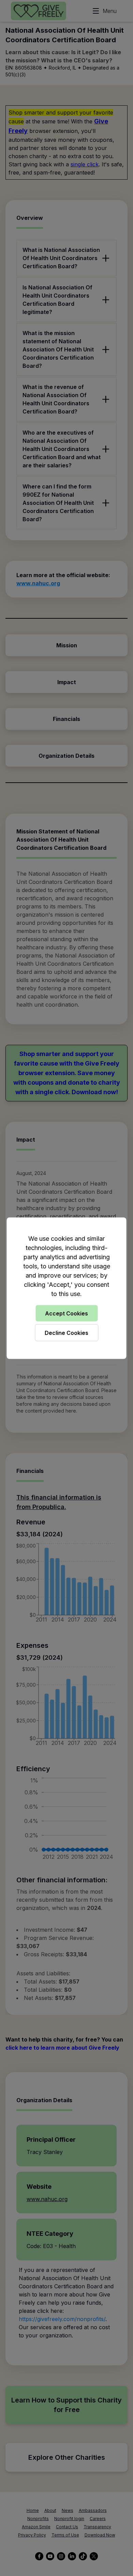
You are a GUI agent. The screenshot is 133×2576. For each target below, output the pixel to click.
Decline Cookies (66, 1332)
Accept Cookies (66, 1313)
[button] (66, 1288)
